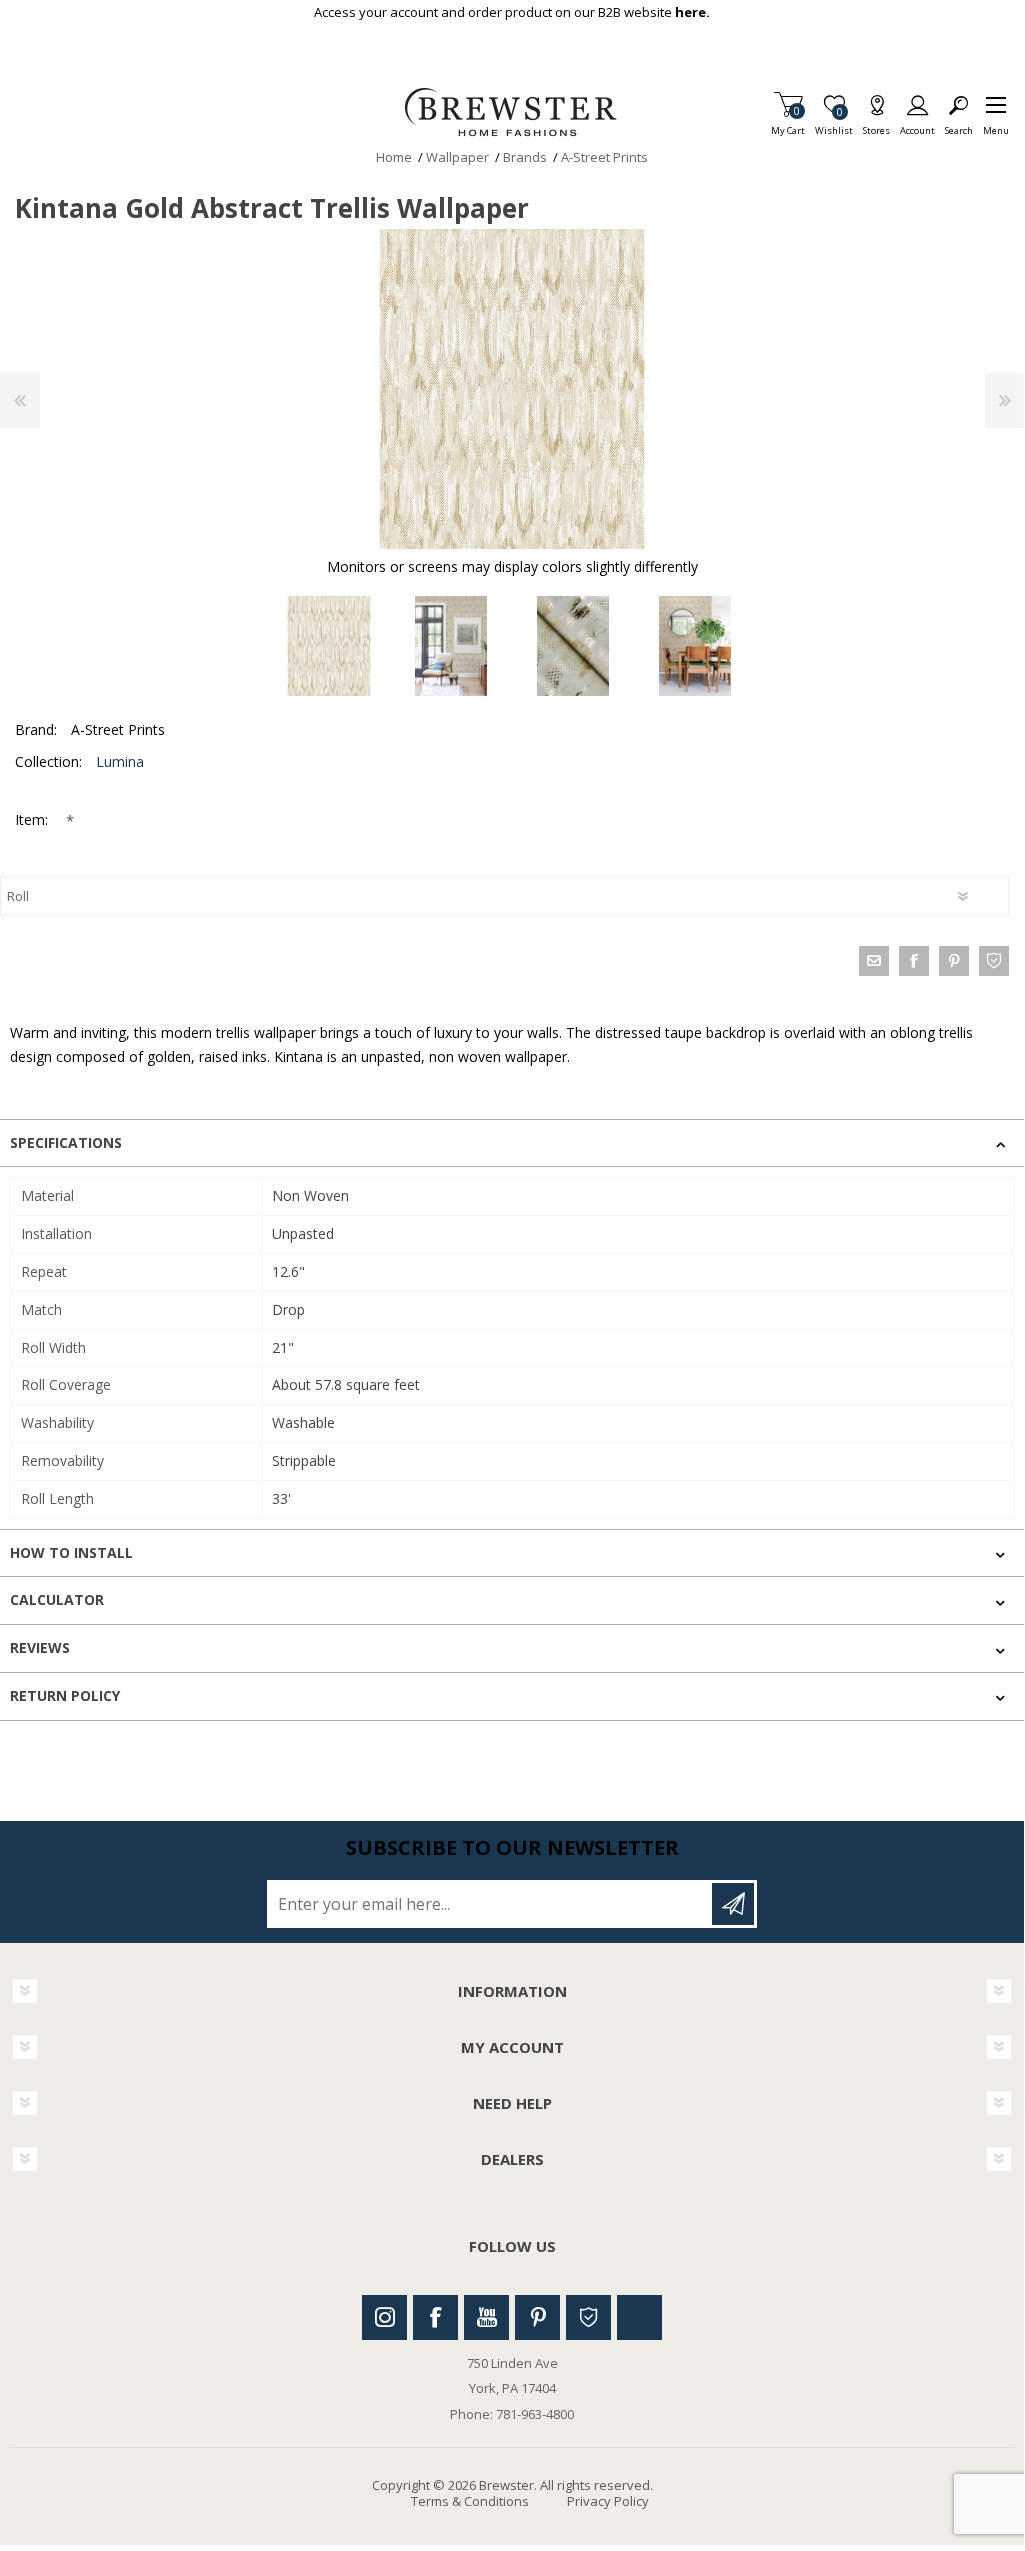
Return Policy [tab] (65, 1695)
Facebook (435, 2317)
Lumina (120, 761)
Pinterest (537, 2317)
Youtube (486, 2317)
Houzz (588, 2317)
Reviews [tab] (40, 1647)
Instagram (384, 2317)
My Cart (788, 124)
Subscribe (733, 1904)
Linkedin (639, 2317)
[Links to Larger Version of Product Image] (512, 389)
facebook (914, 961)
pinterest (954, 961)
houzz (994, 961)
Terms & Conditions (470, 2501)
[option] (329, 646)
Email (874, 961)
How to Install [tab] (71, 1552)
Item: (33, 819)
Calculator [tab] (57, 1599)
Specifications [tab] (66, 1142)
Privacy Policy (608, 2501)
